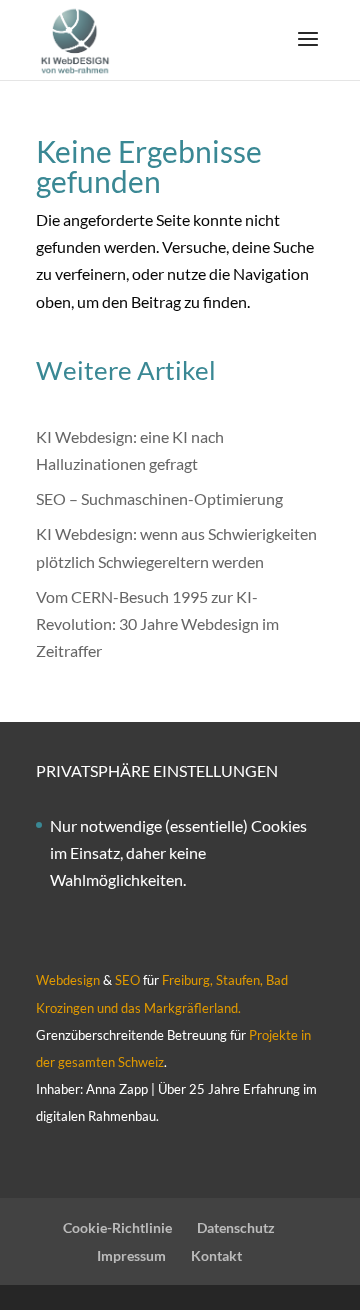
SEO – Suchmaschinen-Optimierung (159, 498)
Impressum (131, 1255)
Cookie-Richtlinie (117, 1227)
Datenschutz (236, 1227)
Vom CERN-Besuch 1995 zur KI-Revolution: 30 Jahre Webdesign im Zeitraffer (157, 623)
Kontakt (216, 1255)
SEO (127, 980)
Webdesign (68, 980)
